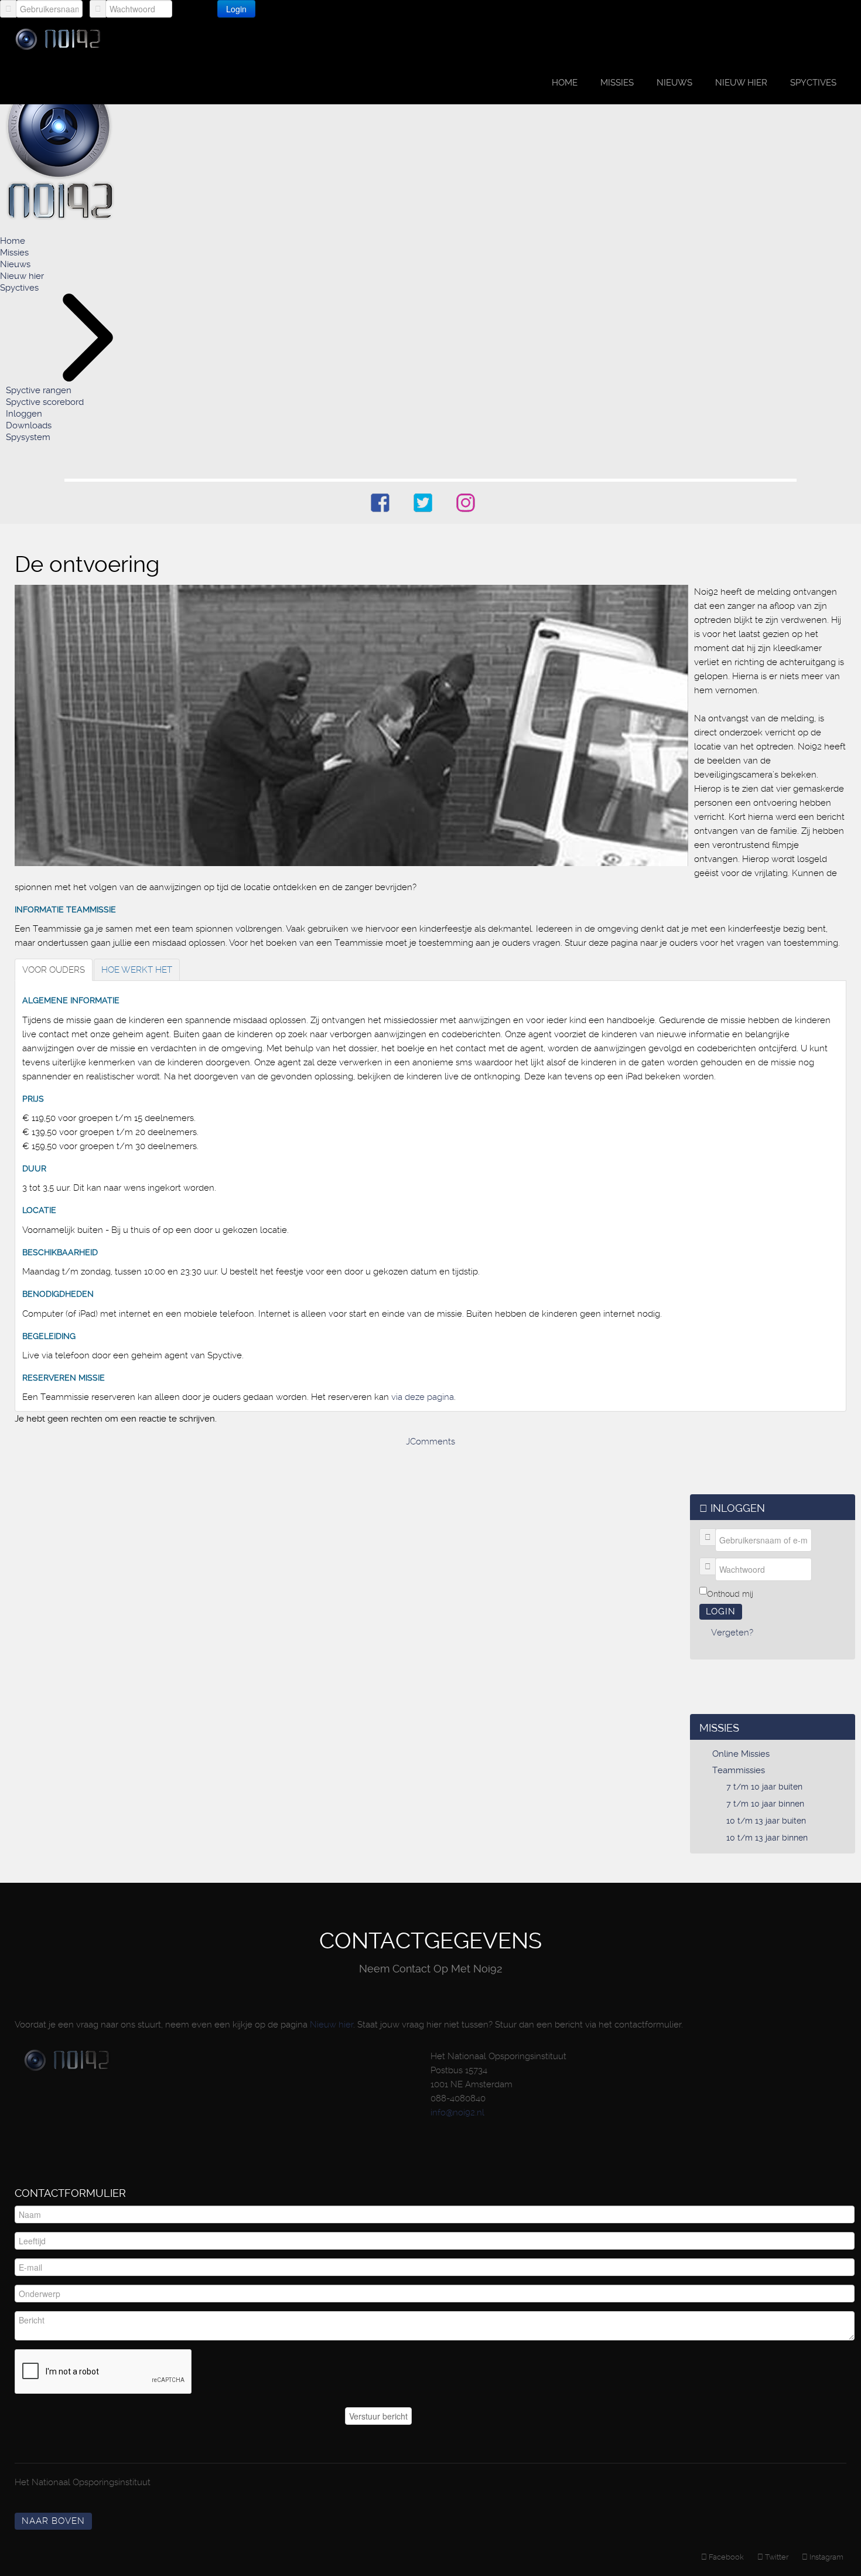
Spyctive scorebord (45, 402)
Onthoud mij (730, 1594)
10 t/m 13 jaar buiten (766, 1821)
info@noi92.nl (457, 2112)
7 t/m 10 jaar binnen (765, 1804)
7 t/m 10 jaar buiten (764, 1787)
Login (236, 9)
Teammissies (739, 1770)
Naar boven (53, 2521)
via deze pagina (423, 1397)
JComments (430, 1442)
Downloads (29, 425)
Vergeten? (295, 8)
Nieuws (674, 83)
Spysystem (28, 437)
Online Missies (741, 1754)
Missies (617, 83)
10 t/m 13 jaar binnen (767, 1838)
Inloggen (24, 414)
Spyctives (813, 83)
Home (565, 83)
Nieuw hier (741, 83)
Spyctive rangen (39, 390)
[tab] (54, 970)
